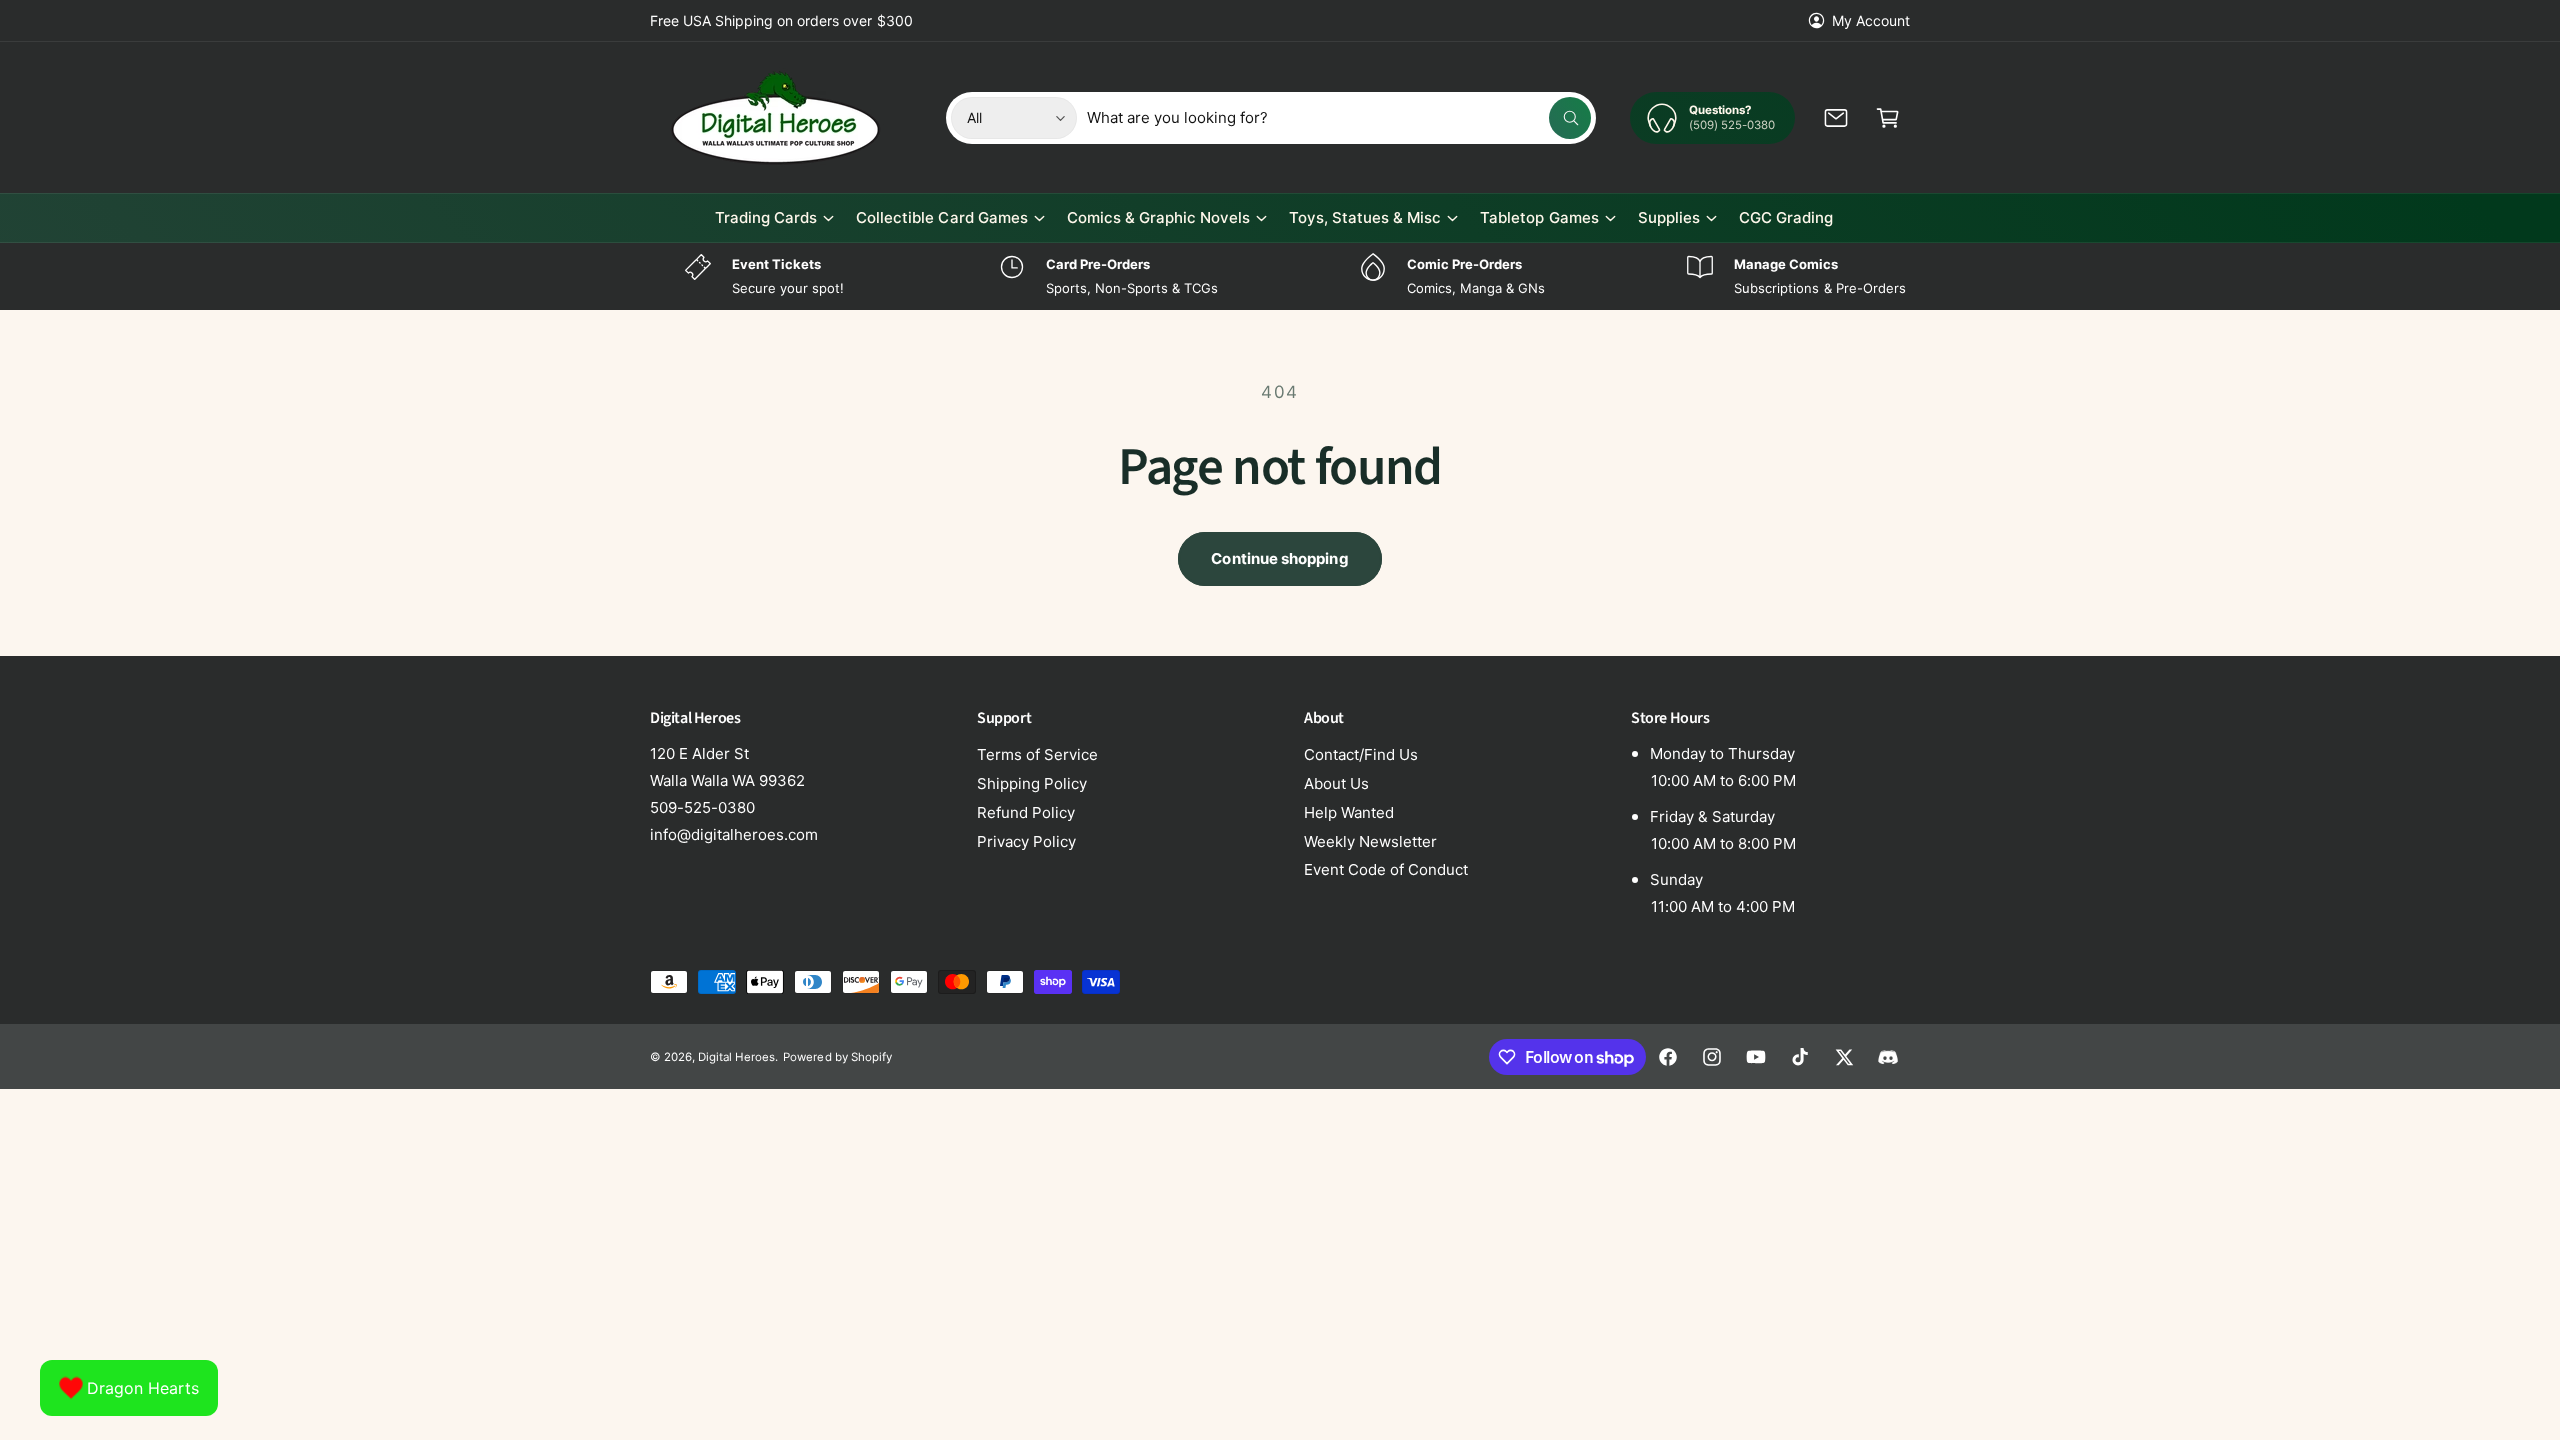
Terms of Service (1037, 754)
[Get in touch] (1836, 118)
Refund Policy (1026, 812)
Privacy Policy (1026, 841)
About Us (1336, 783)
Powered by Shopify (837, 1057)
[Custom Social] (1888, 1057)
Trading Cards (766, 217)
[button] (1888, 118)
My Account (1871, 20)
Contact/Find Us (1361, 754)
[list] (1280, 276)
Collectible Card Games (941, 217)
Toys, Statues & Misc (1365, 217)
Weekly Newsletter (1370, 841)
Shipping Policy (1032, 783)
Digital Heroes (736, 1057)
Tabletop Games (1539, 217)
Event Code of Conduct (1386, 869)
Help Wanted (1349, 812)
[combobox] (1339, 118)
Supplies (1669, 217)
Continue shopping (1279, 558)
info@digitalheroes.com (734, 834)
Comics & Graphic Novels (1158, 217)
